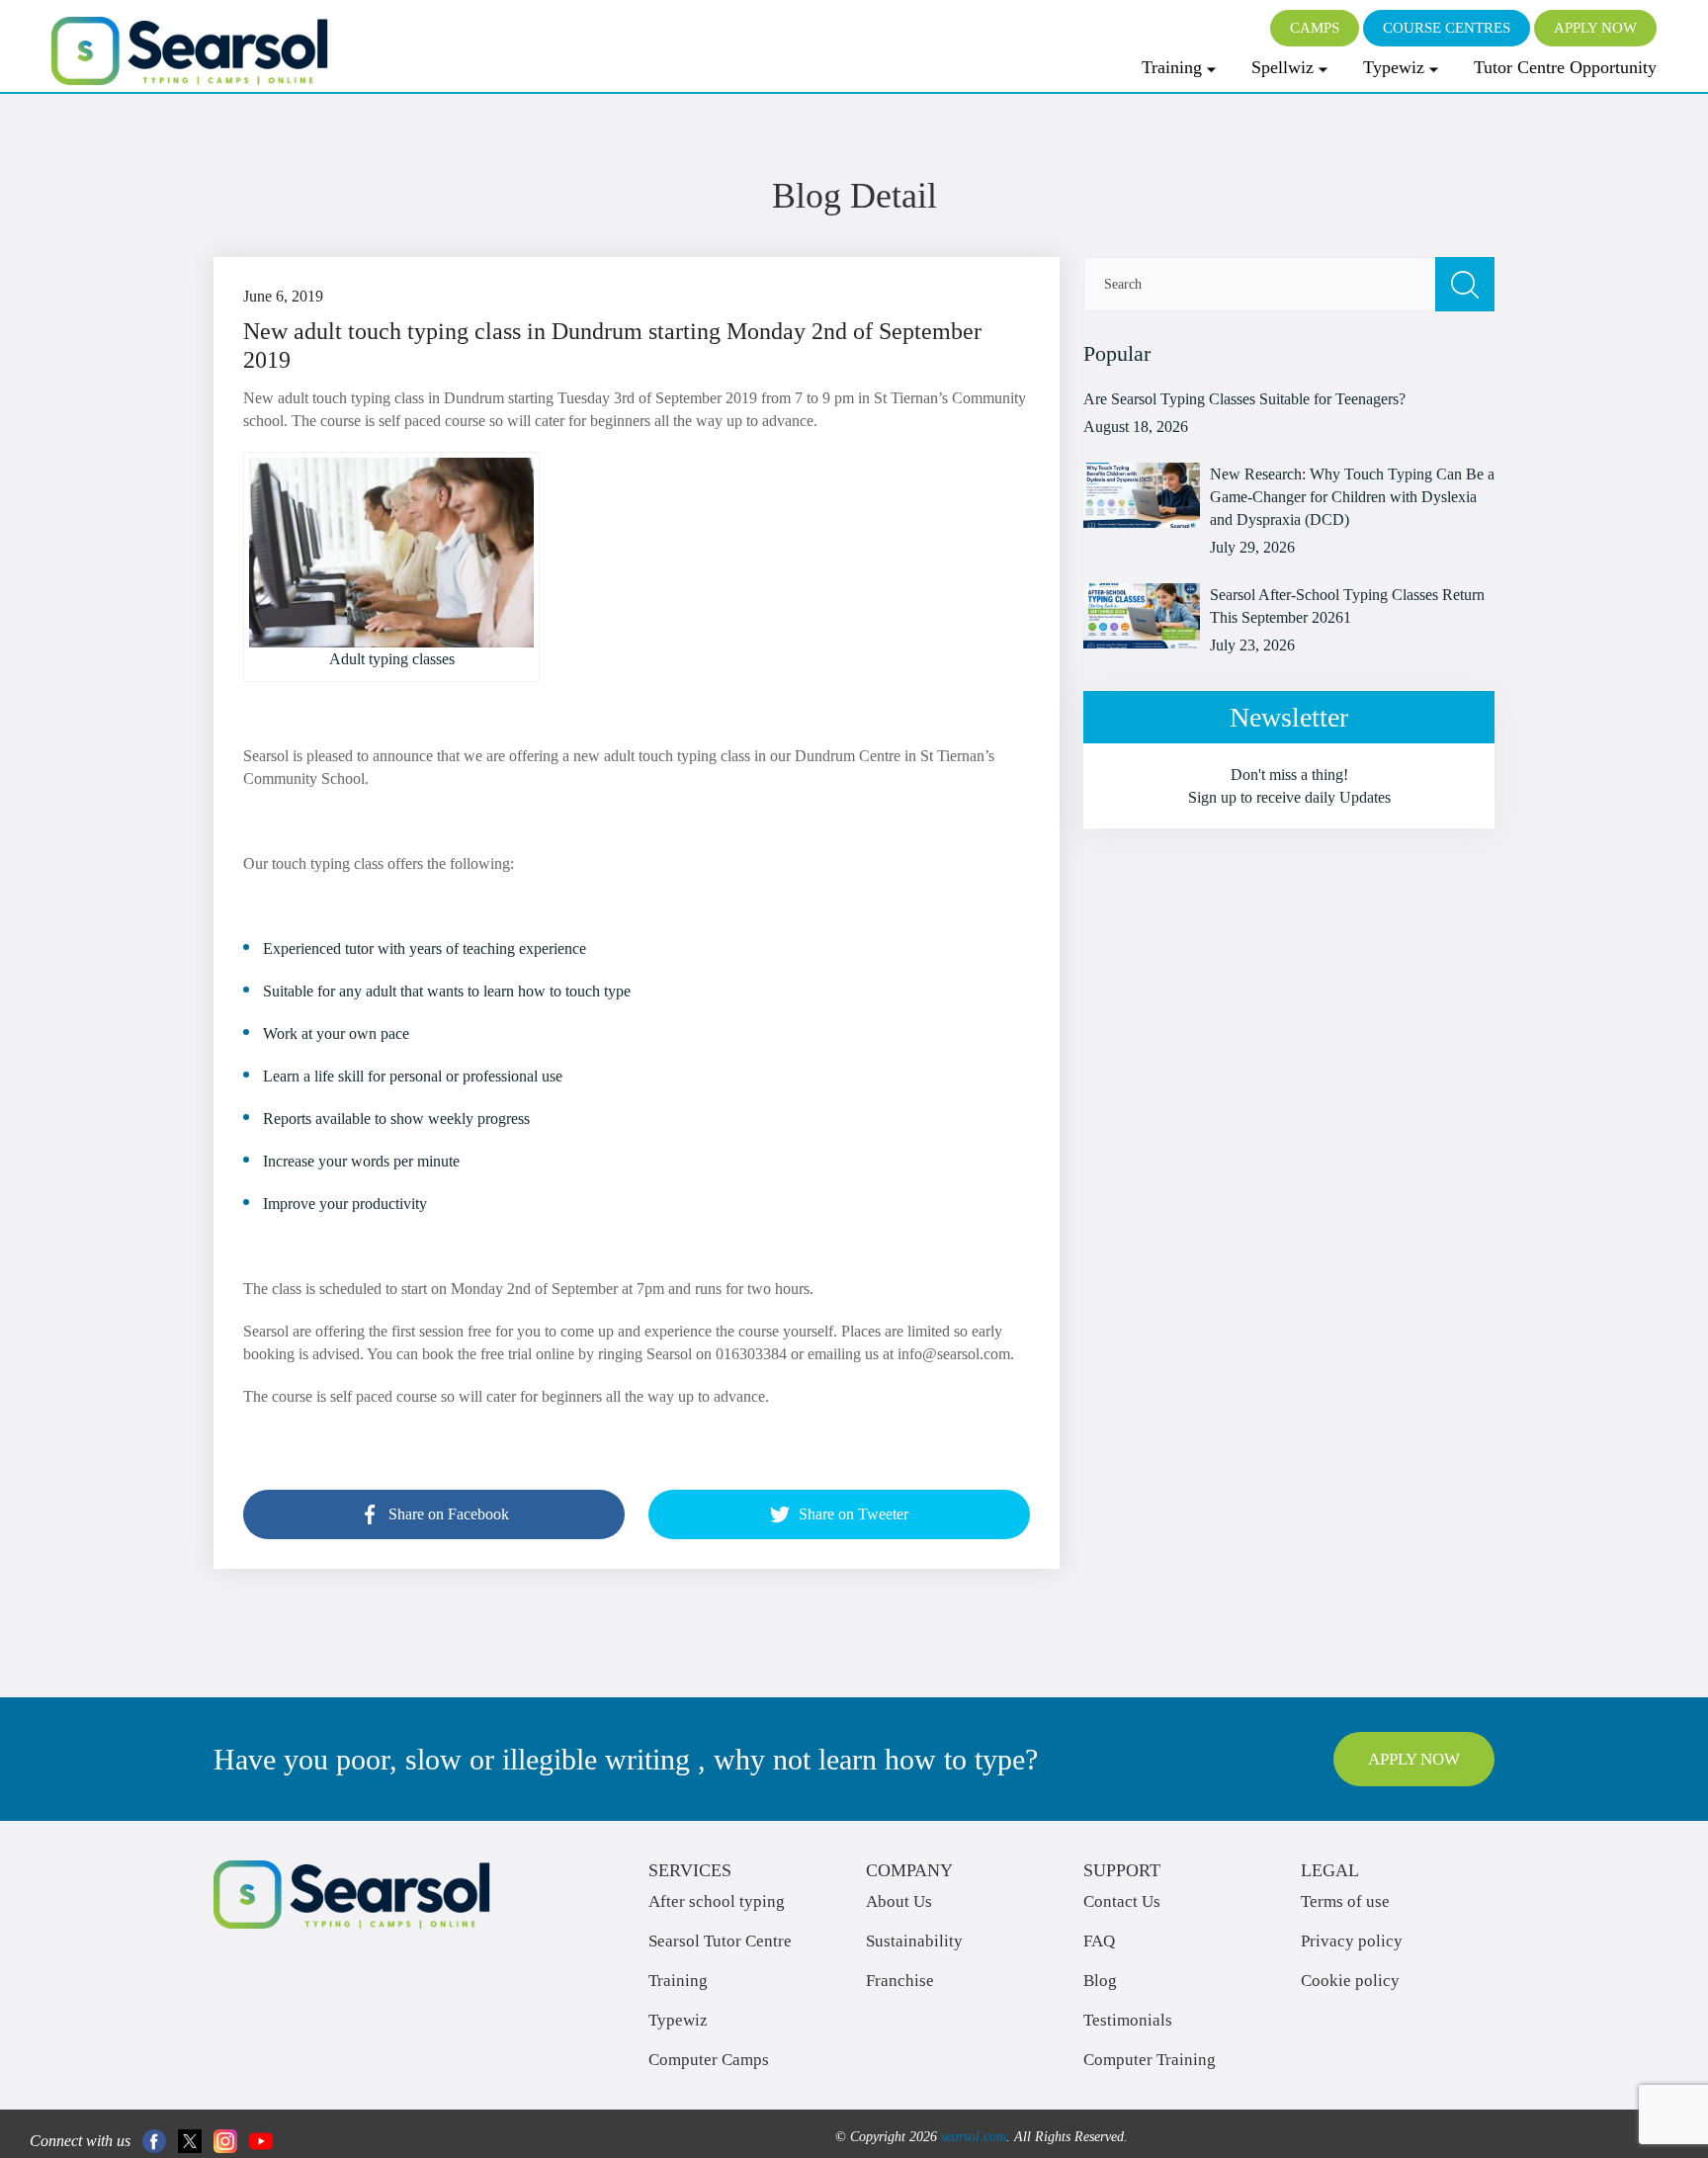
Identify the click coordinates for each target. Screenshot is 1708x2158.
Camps (1315, 28)
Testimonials (1128, 2020)
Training (1172, 67)
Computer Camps (709, 2060)
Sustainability (914, 1941)
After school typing (717, 1901)
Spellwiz (1282, 67)
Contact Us (1122, 1901)
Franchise (900, 1981)
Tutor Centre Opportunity (1565, 67)
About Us (899, 1901)
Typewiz (1394, 67)
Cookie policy (1350, 1981)
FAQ (1099, 1941)
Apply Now (1595, 28)
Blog (1100, 1981)
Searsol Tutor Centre (720, 1941)
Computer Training (1150, 2060)
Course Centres (1447, 28)
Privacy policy (1352, 1941)
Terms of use (1345, 1901)
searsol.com (974, 2137)
